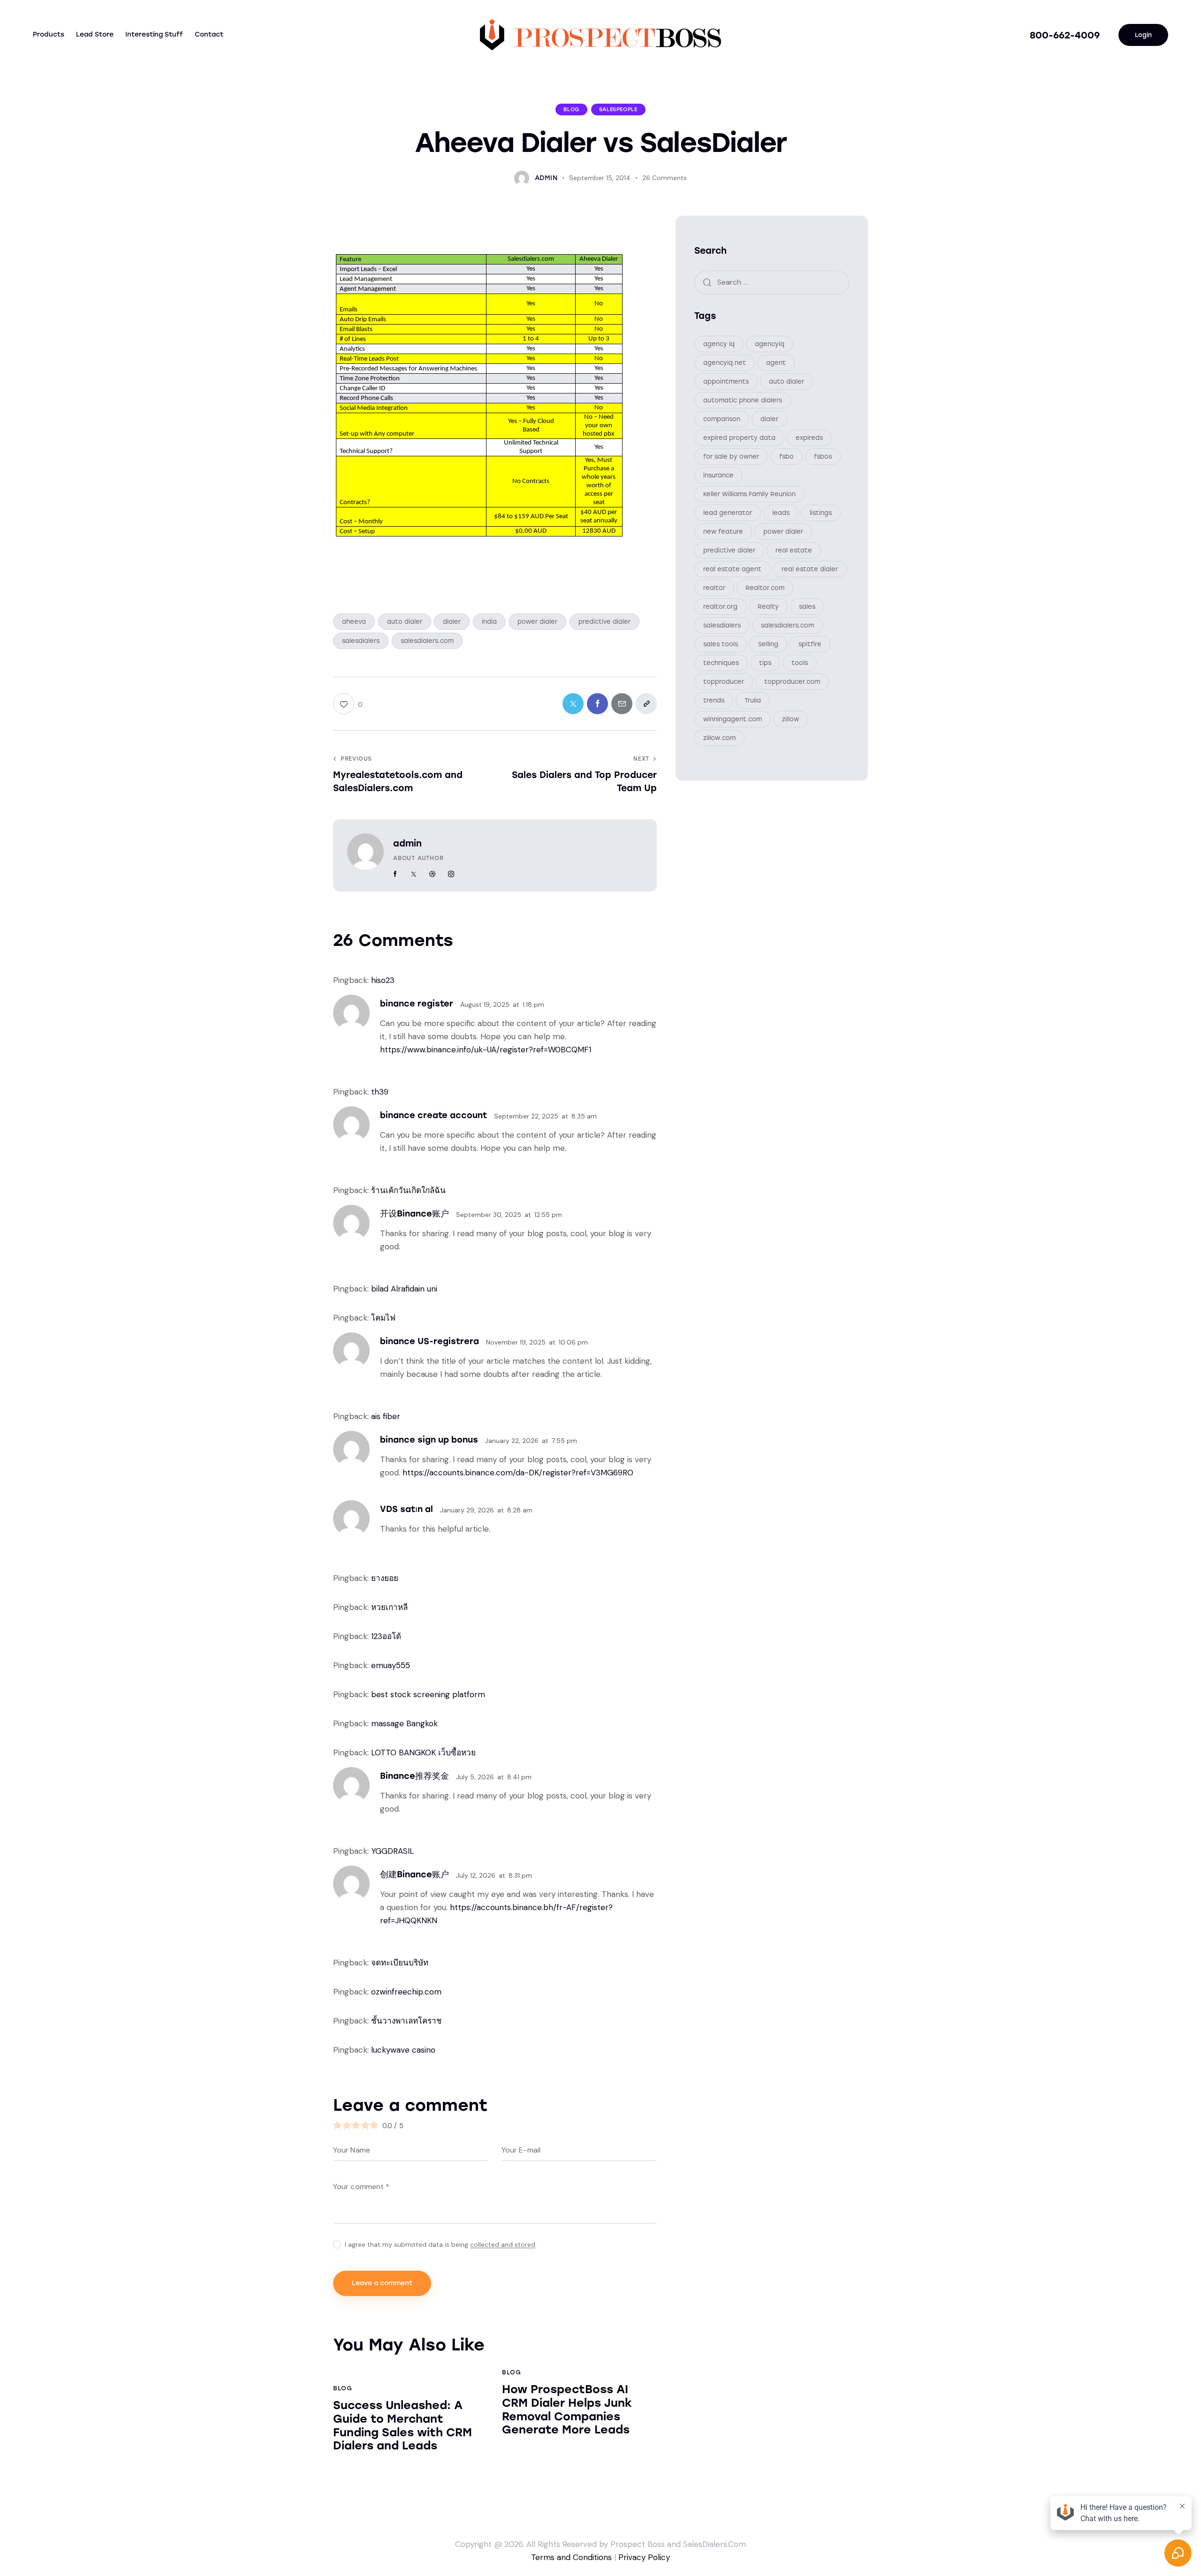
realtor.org (720, 607)
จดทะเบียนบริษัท (400, 1963)
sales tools (721, 644)
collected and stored (503, 2245)
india (489, 622)
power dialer (537, 622)
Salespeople (618, 110)
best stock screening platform (428, 1694)
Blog (571, 110)
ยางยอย (385, 1578)
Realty (768, 607)
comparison (722, 419)
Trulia (753, 700)
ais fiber (386, 1416)
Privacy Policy (644, 2557)
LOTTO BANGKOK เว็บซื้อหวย (423, 1753)
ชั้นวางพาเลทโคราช (407, 2021)
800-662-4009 (1065, 35)
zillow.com (719, 738)
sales (807, 607)
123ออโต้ (386, 1636)
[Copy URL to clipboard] (646, 704)
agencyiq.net (725, 363)
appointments (726, 381)
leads (781, 513)
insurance (718, 475)
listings (821, 513)
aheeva (354, 622)
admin (407, 843)
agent (776, 363)
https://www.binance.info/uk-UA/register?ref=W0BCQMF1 (486, 1050)
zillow (791, 719)
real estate (794, 550)
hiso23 (383, 980)
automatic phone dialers (743, 400)
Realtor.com (765, 588)
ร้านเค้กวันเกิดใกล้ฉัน (408, 1190)
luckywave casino (403, 2050)
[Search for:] (772, 282)
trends (714, 700)
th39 (380, 1092)
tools (800, 663)
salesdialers (361, 641)
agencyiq (770, 344)
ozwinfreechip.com (406, 1992)
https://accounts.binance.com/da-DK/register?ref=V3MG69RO (518, 1473)
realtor (714, 588)
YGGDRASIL (392, 1851)
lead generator (728, 513)
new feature (723, 532)
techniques (721, 663)
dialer (452, 622)
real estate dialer (810, 569)
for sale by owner (731, 457)
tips (765, 663)
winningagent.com (733, 719)
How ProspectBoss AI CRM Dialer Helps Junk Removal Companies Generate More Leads (567, 2410)
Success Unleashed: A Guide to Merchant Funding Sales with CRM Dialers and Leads (403, 2425)
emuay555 (391, 1665)
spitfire (810, 644)
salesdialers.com (427, 641)
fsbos (823, 457)
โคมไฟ (383, 1318)
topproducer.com (792, 682)
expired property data (739, 438)
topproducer (724, 682)
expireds (809, 438)
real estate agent (732, 569)
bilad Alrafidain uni (404, 1289)
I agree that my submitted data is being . (441, 2244)
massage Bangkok (404, 1723)
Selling (768, 644)
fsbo (787, 457)
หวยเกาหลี (389, 1607)
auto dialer (405, 622)
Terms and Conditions (571, 2557)
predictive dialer (604, 622)
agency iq (719, 344)
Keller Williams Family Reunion (749, 494)
